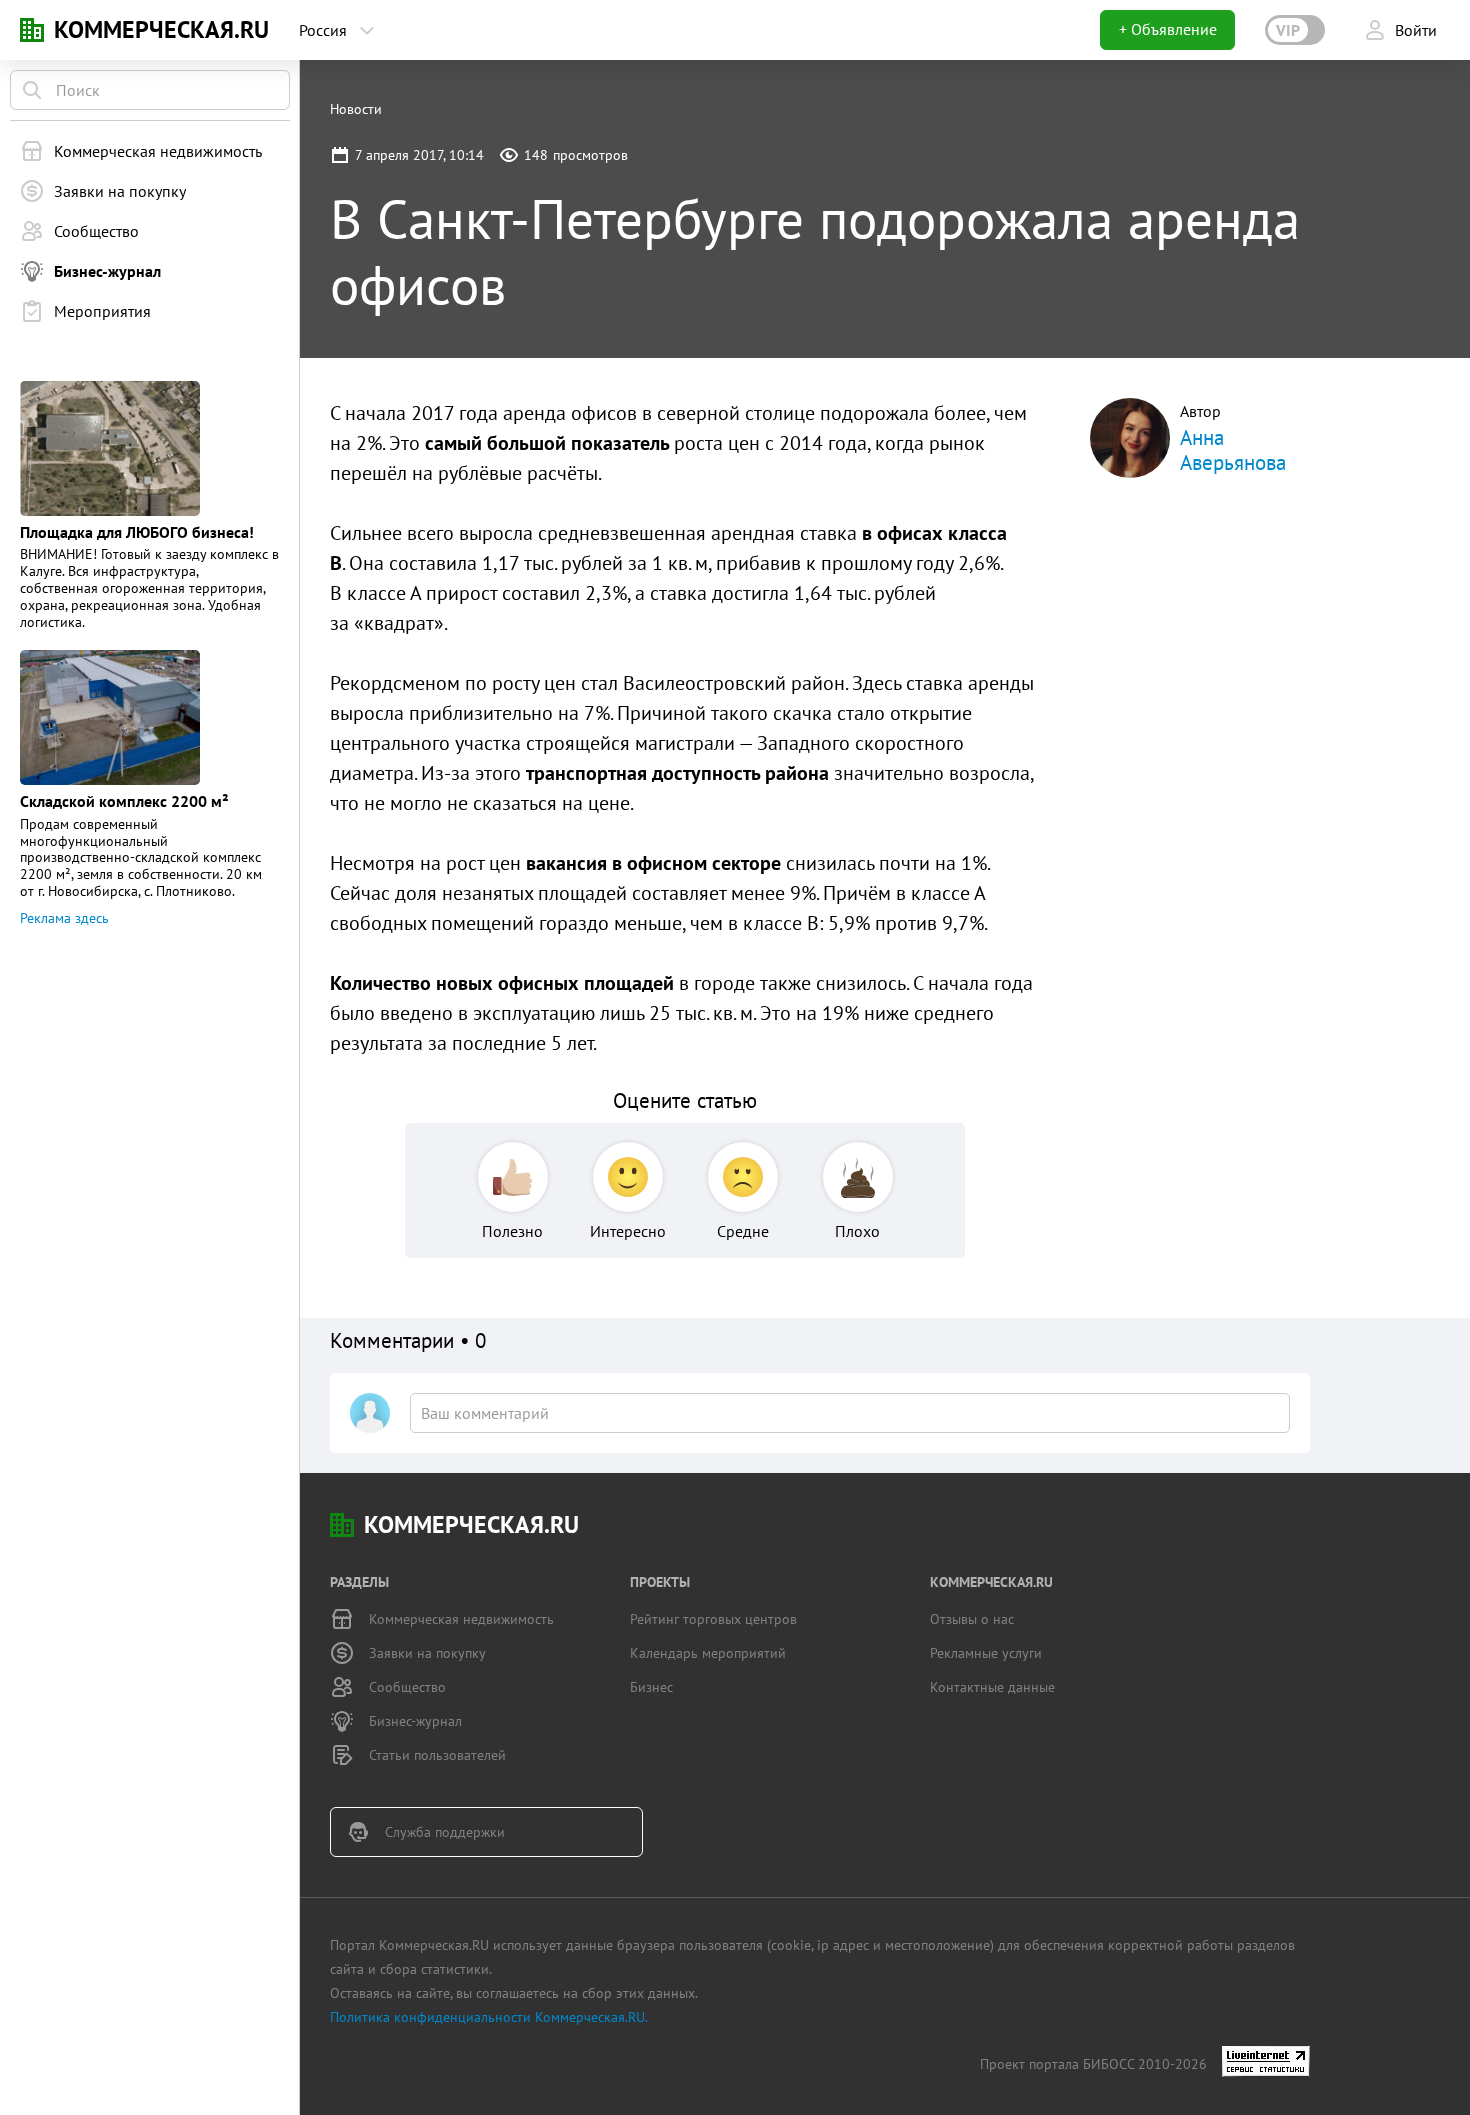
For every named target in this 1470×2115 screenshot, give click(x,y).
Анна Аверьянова (1233, 450)
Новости (356, 109)
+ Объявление (1168, 29)
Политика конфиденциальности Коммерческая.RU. (489, 2017)
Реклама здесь (64, 918)
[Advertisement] (1200, 798)
